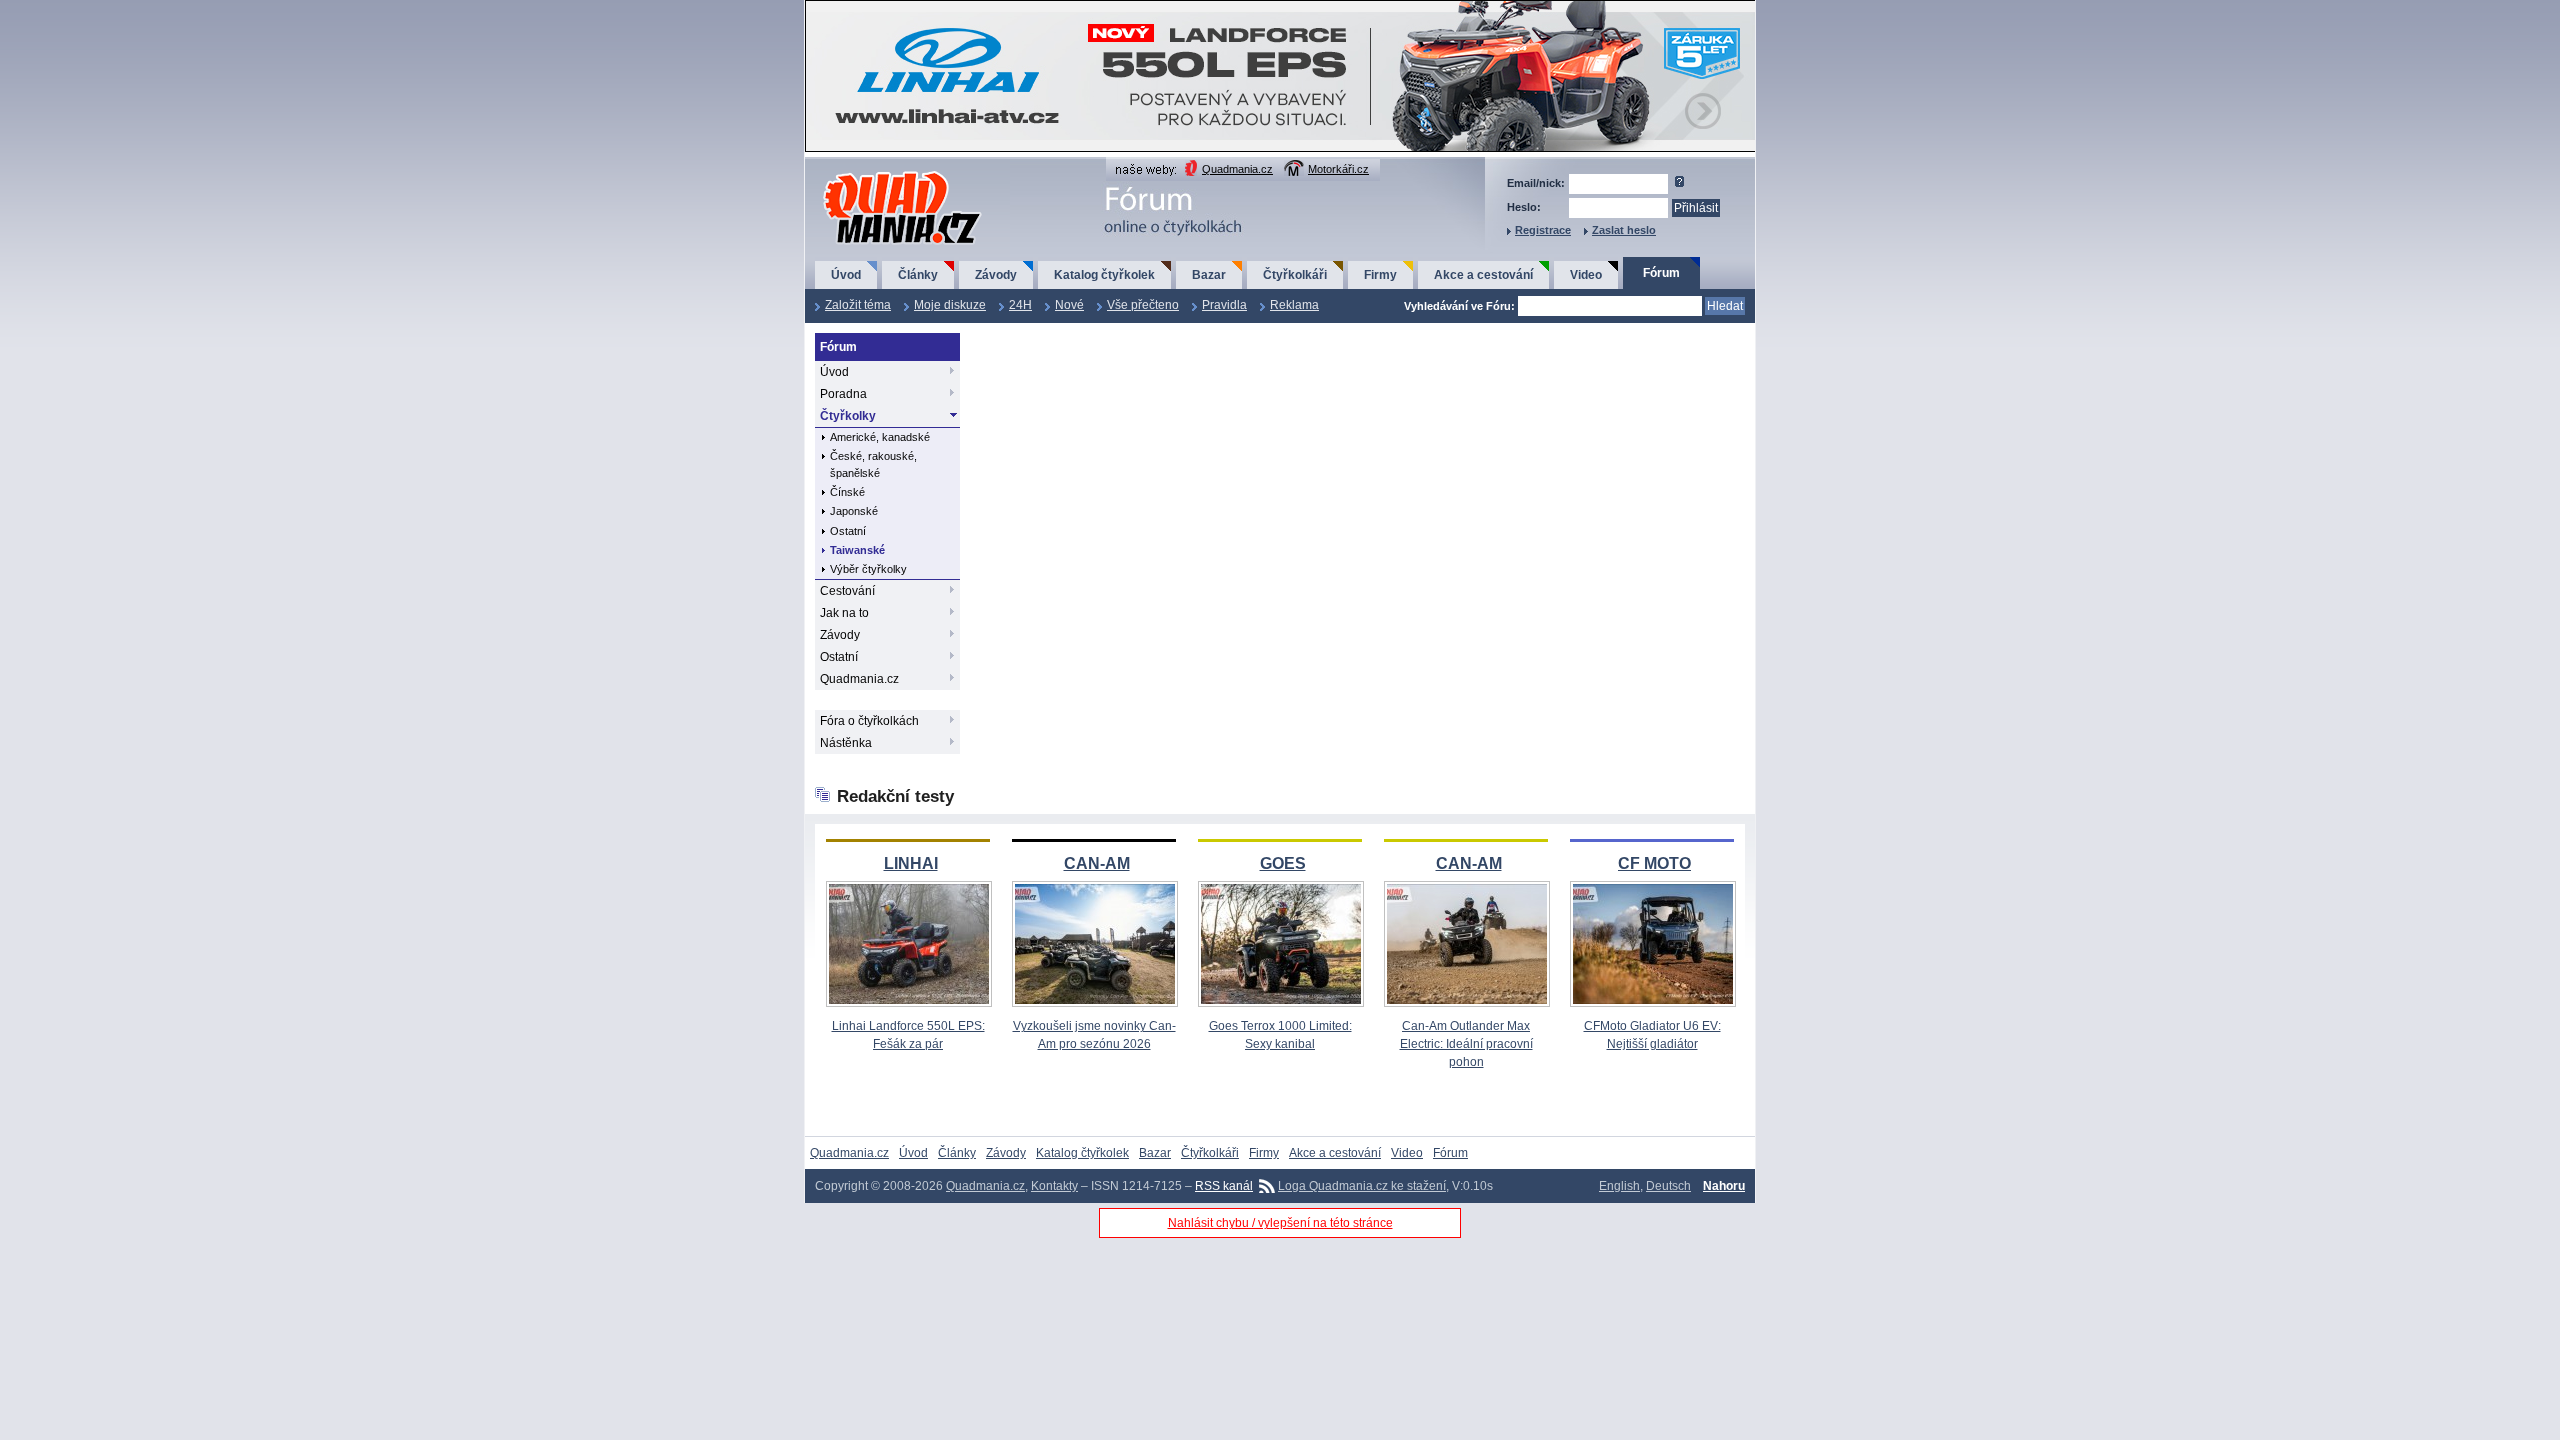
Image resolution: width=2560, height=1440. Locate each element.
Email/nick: (1536, 183)
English (1619, 1186)
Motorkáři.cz (1338, 169)
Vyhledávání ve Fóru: (1459, 306)
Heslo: (1524, 207)
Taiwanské (857, 550)
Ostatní (848, 531)
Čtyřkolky (848, 416)
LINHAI (911, 863)
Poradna (843, 394)
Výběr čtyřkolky (868, 569)
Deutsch (1668, 1186)
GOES (1283, 863)
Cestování (847, 591)
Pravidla (1224, 305)
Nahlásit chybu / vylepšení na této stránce (1280, 1223)
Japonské (854, 511)
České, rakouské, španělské (873, 464)
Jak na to (844, 613)
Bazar (1209, 275)
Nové (1069, 305)
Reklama (1294, 305)
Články (918, 275)
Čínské (847, 492)
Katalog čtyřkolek (1104, 275)
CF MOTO (1654, 863)
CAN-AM (1097, 863)
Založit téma (858, 305)
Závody (996, 275)
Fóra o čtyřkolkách (869, 721)
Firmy (1380, 275)
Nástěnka (846, 743)
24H (1020, 305)
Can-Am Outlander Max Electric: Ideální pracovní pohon (1466, 1044)
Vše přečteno (1143, 305)
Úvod (846, 275)
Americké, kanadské (880, 437)
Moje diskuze (950, 305)
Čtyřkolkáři (1295, 275)
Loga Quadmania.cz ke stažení (1362, 1186)
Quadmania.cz (1237, 169)
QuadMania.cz (877, 172)
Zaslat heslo (1624, 230)
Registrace (1543, 230)
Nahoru (1724, 1186)
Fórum (1661, 273)
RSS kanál (1224, 1186)
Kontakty (1054, 1186)
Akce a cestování (1483, 275)
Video (1586, 275)
